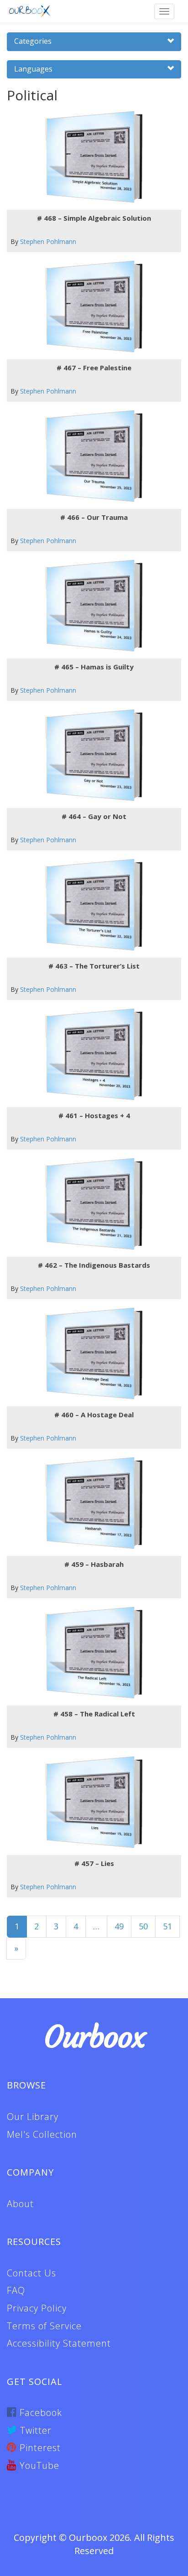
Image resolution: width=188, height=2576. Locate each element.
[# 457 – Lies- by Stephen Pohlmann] (91, 1802)
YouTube (38, 2465)
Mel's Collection (42, 2134)
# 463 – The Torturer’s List (94, 966)
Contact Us (31, 2273)
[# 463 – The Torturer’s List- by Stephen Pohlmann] (91, 905)
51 (167, 1926)
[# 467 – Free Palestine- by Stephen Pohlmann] (91, 307)
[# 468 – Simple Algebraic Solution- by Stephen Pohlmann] (91, 157)
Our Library (33, 2117)
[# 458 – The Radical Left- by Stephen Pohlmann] (91, 1653)
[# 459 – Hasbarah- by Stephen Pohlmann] (91, 1503)
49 (119, 1926)
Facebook (39, 2413)
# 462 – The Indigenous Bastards (94, 1265)
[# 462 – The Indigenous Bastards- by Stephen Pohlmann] (91, 1204)
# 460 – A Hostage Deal (94, 1415)
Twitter (34, 2430)
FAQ (16, 2290)
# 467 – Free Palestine (94, 368)
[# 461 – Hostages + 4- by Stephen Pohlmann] (91, 1055)
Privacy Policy (37, 2308)
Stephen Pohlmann (48, 241)
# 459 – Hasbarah (94, 1564)
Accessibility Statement (59, 2343)
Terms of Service (44, 2326)
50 (143, 1926)
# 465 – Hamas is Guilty (94, 667)
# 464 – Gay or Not (94, 816)
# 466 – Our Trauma (94, 517)
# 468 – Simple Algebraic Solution (94, 218)
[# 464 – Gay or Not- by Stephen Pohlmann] (91, 755)
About (20, 2204)
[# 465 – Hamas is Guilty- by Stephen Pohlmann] (91, 606)
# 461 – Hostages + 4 (94, 1115)
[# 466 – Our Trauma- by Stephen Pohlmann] (91, 456)
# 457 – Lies (94, 1863)
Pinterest (39, 2448)
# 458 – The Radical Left (94, 1714)
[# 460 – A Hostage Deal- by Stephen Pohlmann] (91, 1354)
